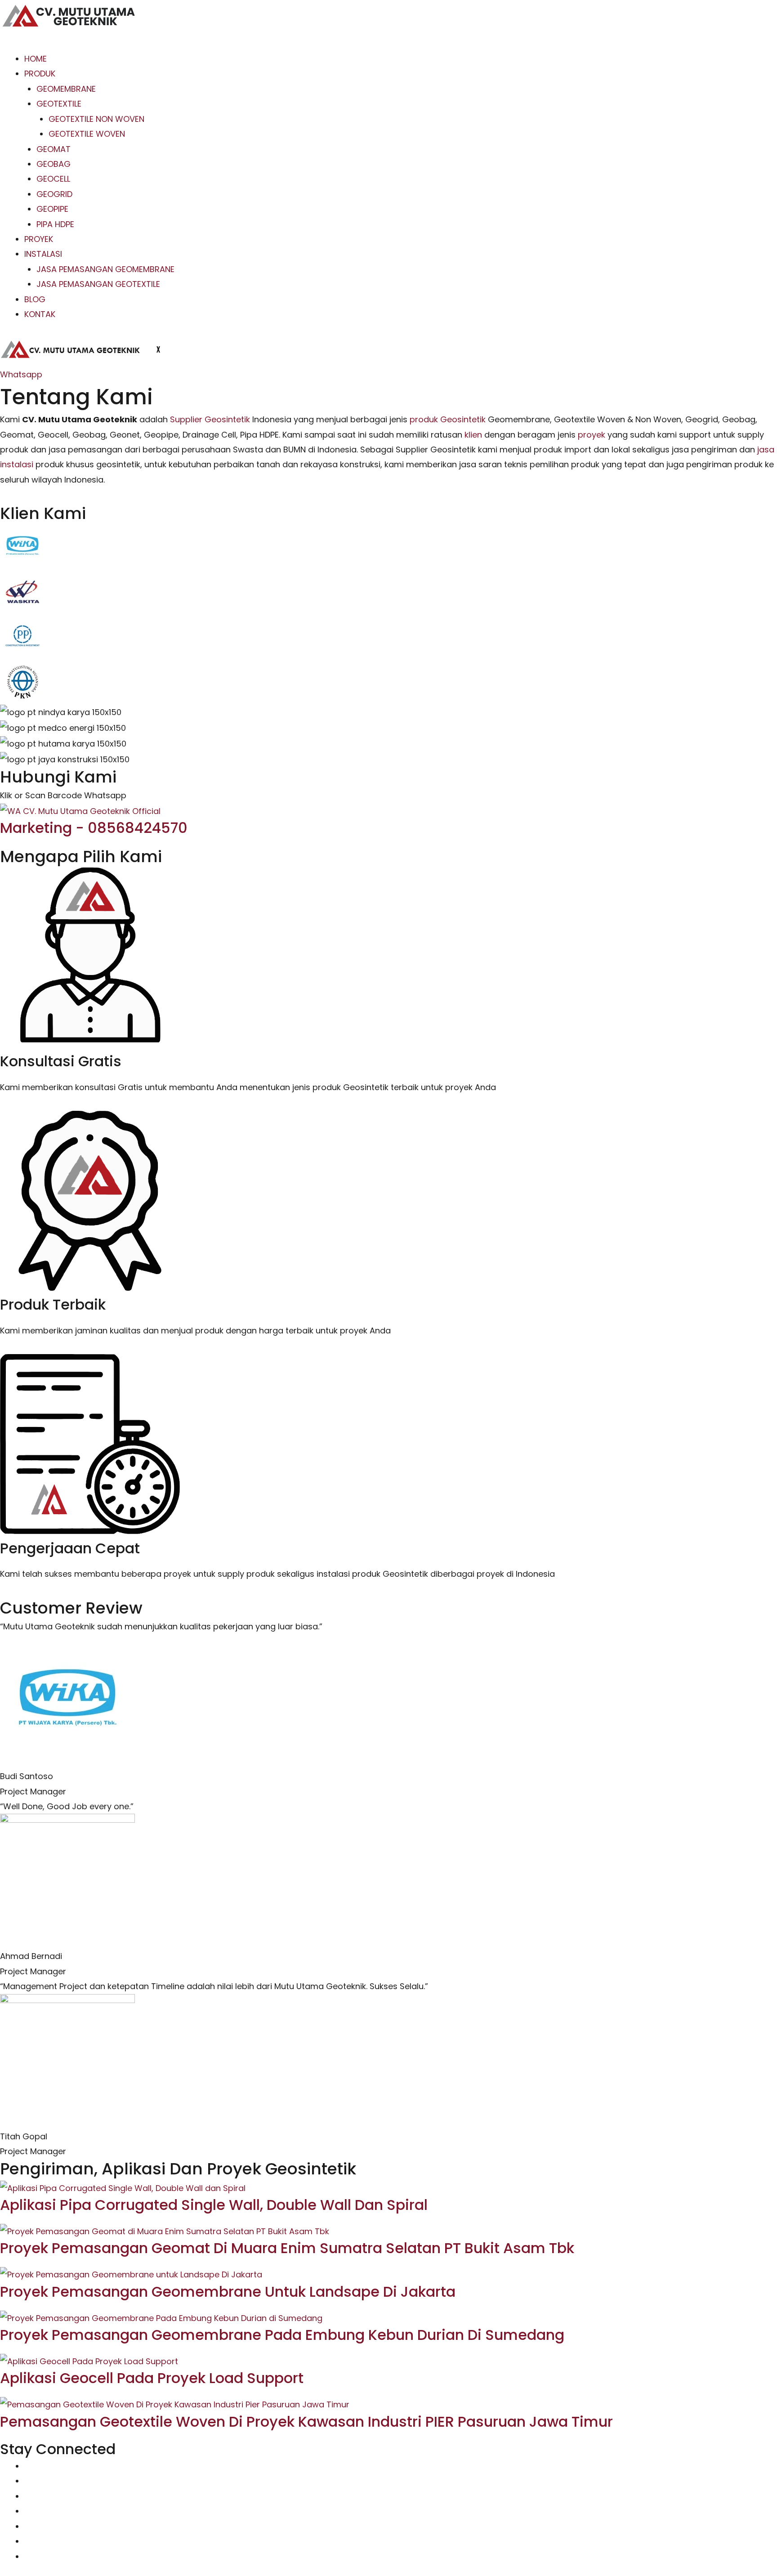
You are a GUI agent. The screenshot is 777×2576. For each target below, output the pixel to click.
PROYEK (39, 239)
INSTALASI (43, 254)
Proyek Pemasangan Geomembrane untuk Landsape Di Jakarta (228, 2292)
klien (473, 435)
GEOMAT (54, 149)
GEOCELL (53, 179)
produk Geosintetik (448, 419)
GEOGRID (54, 194)
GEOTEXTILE (59, 104)
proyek (592, 435)
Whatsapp (21, 374)
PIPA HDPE (55, 224)
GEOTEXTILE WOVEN (87, 134)
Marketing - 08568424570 (94, 828)
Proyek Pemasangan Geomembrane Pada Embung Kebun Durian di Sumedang (282, 2335)
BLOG (35, 299)
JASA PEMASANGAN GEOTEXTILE (98, 284)
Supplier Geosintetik (210, 419)
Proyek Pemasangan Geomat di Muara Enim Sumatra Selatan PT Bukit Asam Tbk (287, 2248)
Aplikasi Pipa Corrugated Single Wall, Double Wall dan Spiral (214, 2205)
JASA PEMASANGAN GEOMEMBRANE (105, 269)
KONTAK (40, 314)
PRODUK (40, 74)
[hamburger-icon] (14, 43)
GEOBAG (54, 164)
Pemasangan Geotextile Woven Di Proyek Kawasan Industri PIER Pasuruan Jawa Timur (306, 2422)
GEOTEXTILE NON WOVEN (96, 119)
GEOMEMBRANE (66, 89)
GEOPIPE (52, 209)
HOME (36, 59)
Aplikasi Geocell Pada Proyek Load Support (152, 2378)
